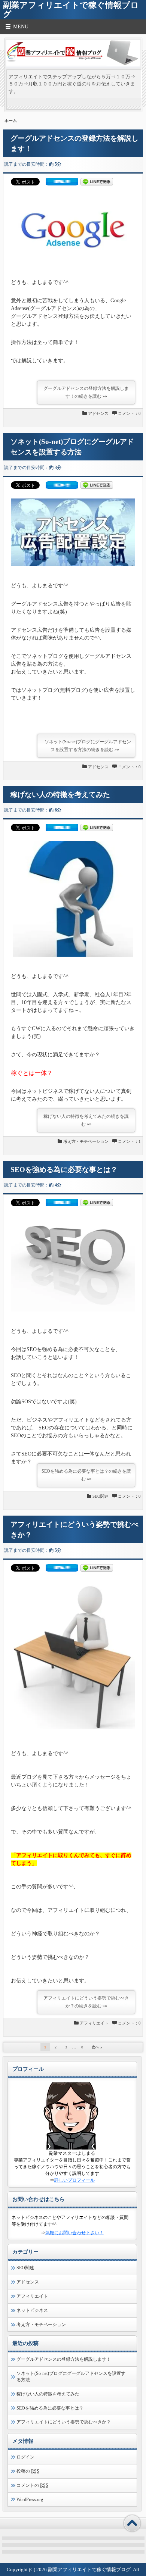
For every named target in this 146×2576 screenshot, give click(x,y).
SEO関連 (101, 1496)
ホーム (11, 121)
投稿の (28, 2471)
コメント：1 (129, 1141)
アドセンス (98, 413)
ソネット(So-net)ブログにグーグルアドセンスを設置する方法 (71, 2377)
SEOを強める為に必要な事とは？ (64, 1170)
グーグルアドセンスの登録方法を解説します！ (64, 2359)
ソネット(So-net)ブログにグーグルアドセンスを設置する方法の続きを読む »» (88, 746)
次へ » (97, 2047)
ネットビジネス (32, 2310)
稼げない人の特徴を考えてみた (60, 795)
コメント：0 (129, 413)
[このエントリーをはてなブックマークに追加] (62, 184)
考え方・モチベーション (86, 1141)
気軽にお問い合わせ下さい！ (74, 2233)
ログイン (25, 2457)
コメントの (32, 2485)
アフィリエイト (94, 2023)
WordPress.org (30, 2500)
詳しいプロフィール (74, 2180)
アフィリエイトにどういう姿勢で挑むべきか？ (64, 2422)
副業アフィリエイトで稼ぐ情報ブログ (89, 2569)
